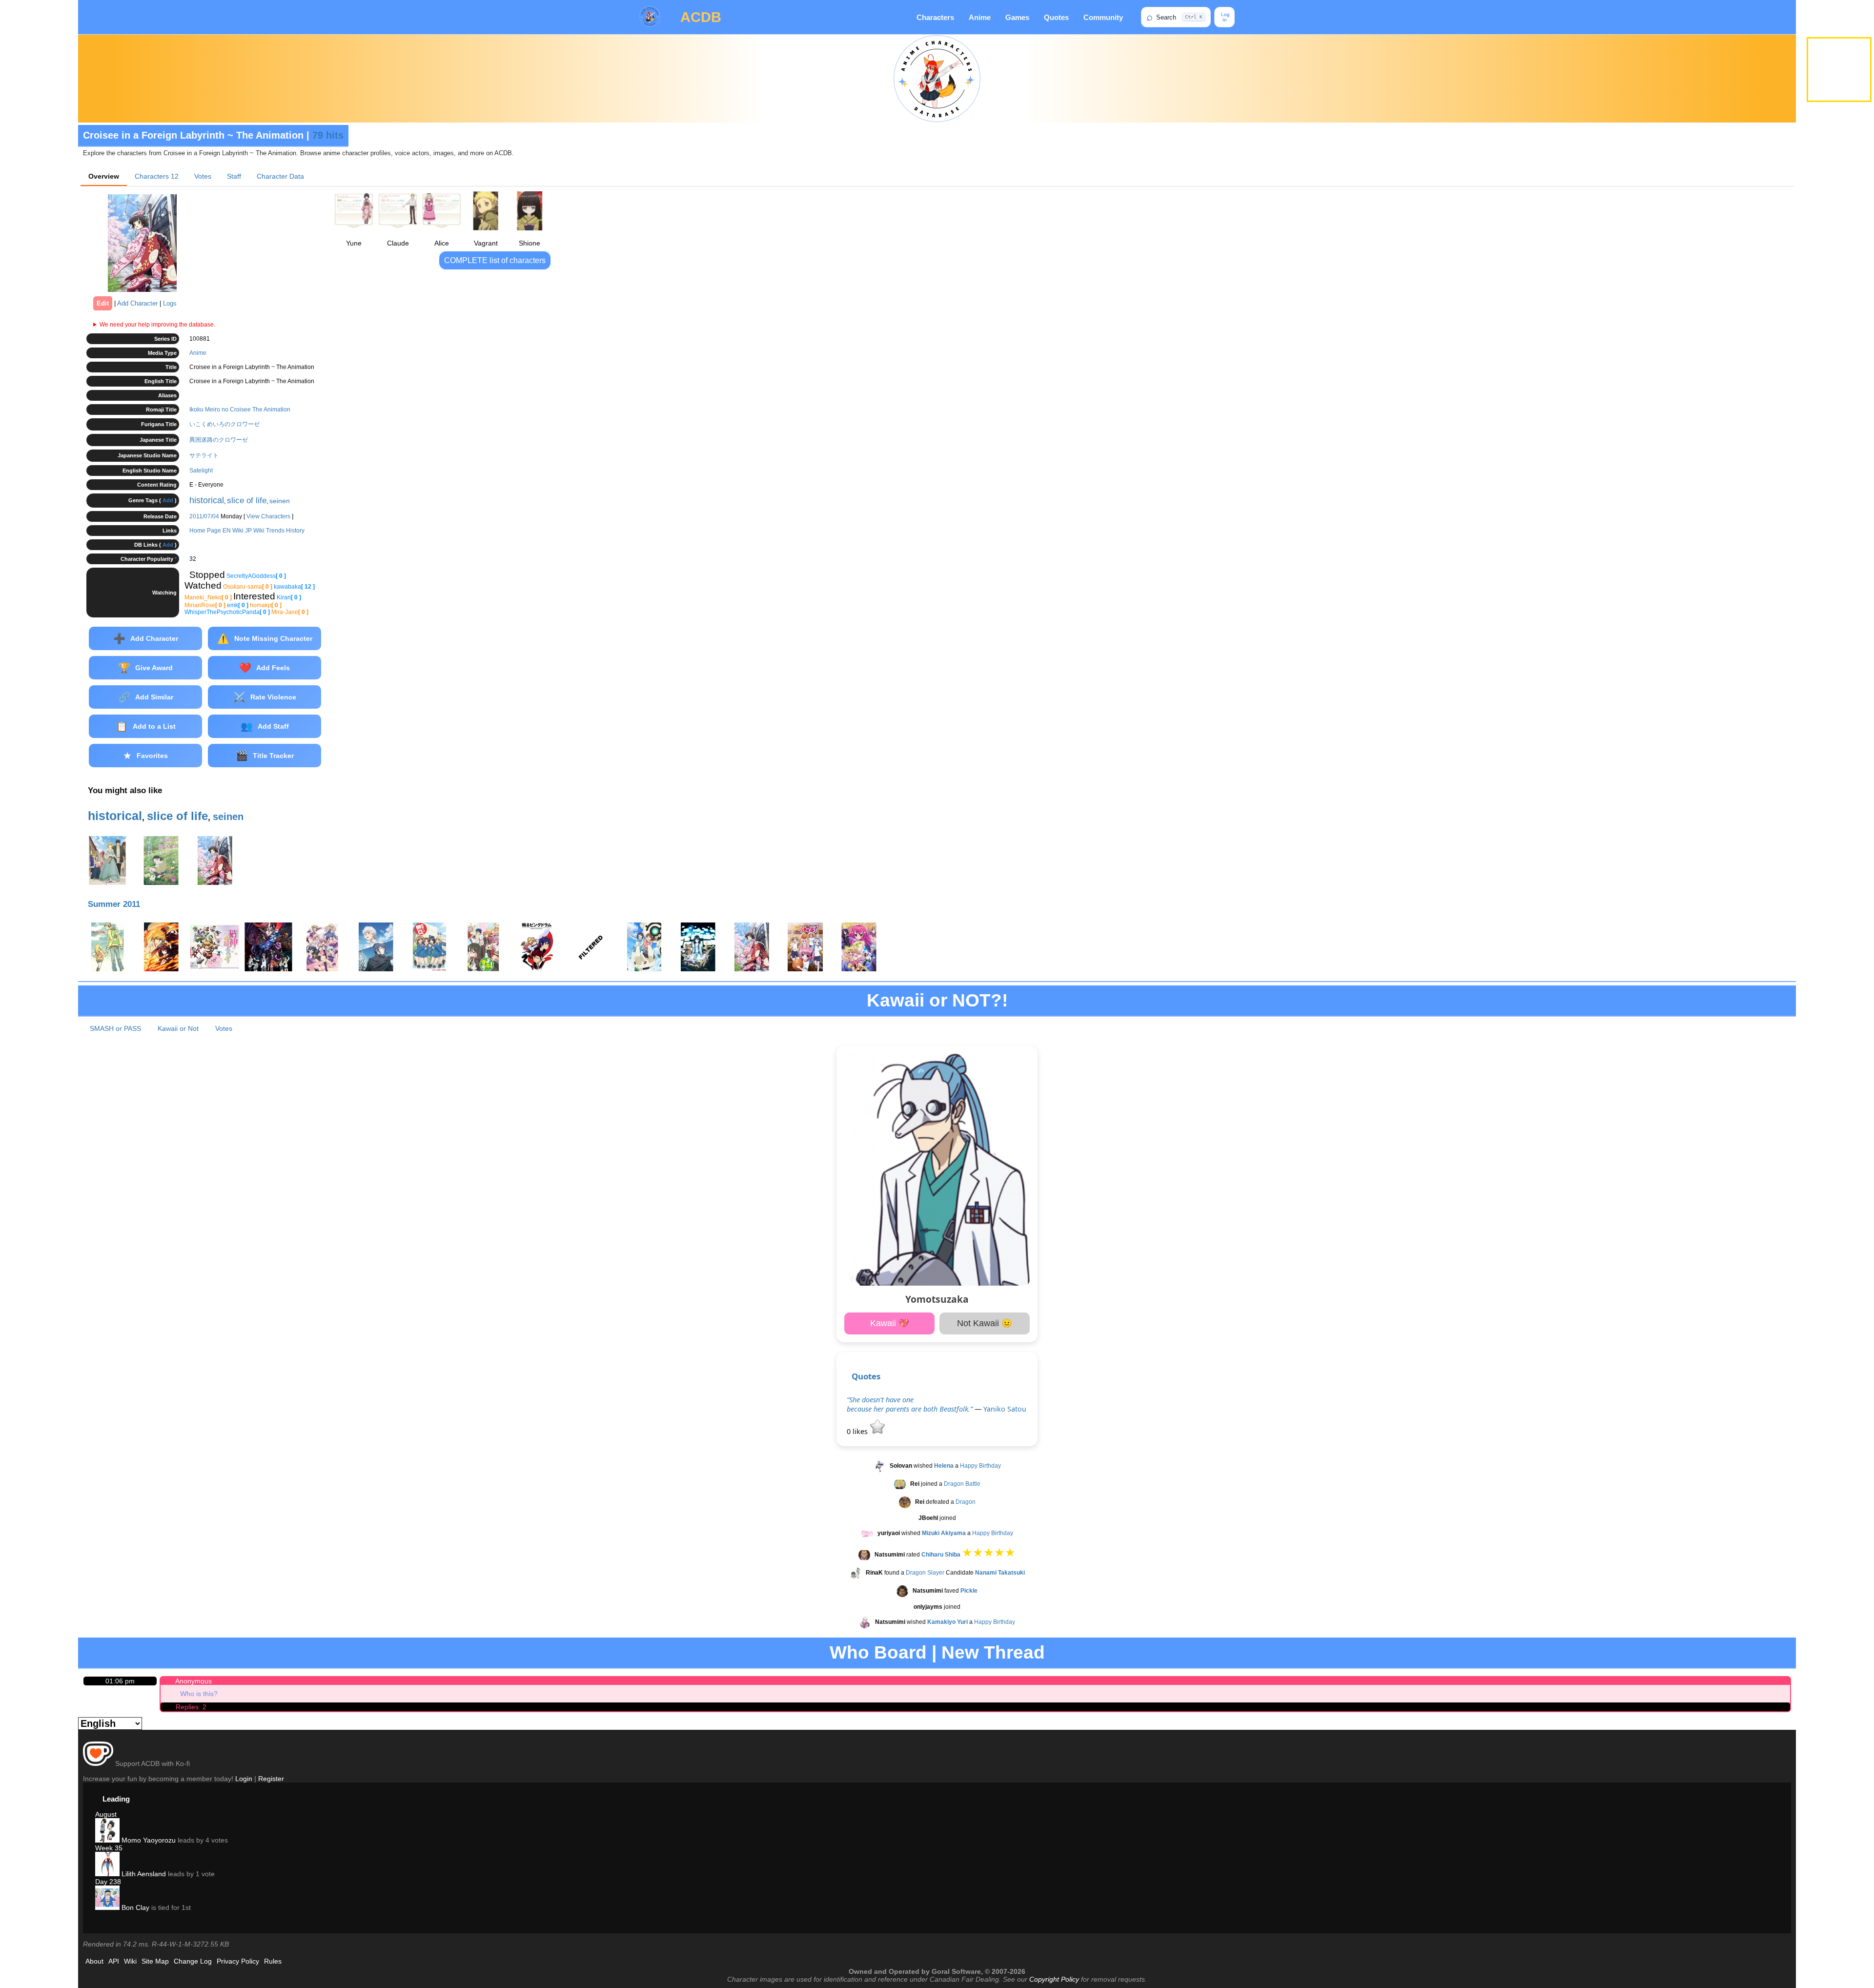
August (106, 1814)
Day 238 (108, 1882)
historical (207, 500)
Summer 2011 (114, 904)
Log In (1225, 17)
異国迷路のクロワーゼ (219, 440)
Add (168, 500)
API (114, 1961)
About (94, 1961)
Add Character (137, 303)
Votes (203, 176)
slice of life (247, 501)
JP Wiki (255, 531)
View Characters (268, 516)
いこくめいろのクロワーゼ (224, 424)
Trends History (285, 531)
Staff (234, 176)
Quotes (1056, 17)
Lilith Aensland (143, 1874)
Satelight (201, 471)
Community (1103, 17)
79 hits (328, 135)
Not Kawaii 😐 (985, 1323)
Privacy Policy (238, 1961)
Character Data (280, 176)
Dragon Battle (962, 1484)
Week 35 (109, 1848)
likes (858, 1431)
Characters (935, 17)
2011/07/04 (204, 516)
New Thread (993, 1652)
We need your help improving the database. (157, 325)
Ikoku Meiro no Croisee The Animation (240, 410)
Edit (103, 303)
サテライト (204, 455)
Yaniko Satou (1005, 1409)
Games (1017, 17)
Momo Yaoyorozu (148, 1840)
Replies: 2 (191, 1707)
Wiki (130, 1961)
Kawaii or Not (178, 1028)
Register (271, 1779)
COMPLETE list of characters (495, 260)
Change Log (193, 1961)
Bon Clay (134, 1907)
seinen (280, 501)
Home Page (205, 531)
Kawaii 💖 (890, 1323)
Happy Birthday (980, 1466)
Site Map (155, 1961)
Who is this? (199, 1694)
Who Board (878, 1652)
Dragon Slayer (925, 1573)
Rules (273, 1961)
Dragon (966, 1502)
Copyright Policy (1054, 1979)
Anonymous (194, 1681)
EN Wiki (233, 531)
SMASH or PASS (115, 1028)
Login (244, 1779)
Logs (170, 303)
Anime (980, 17)
